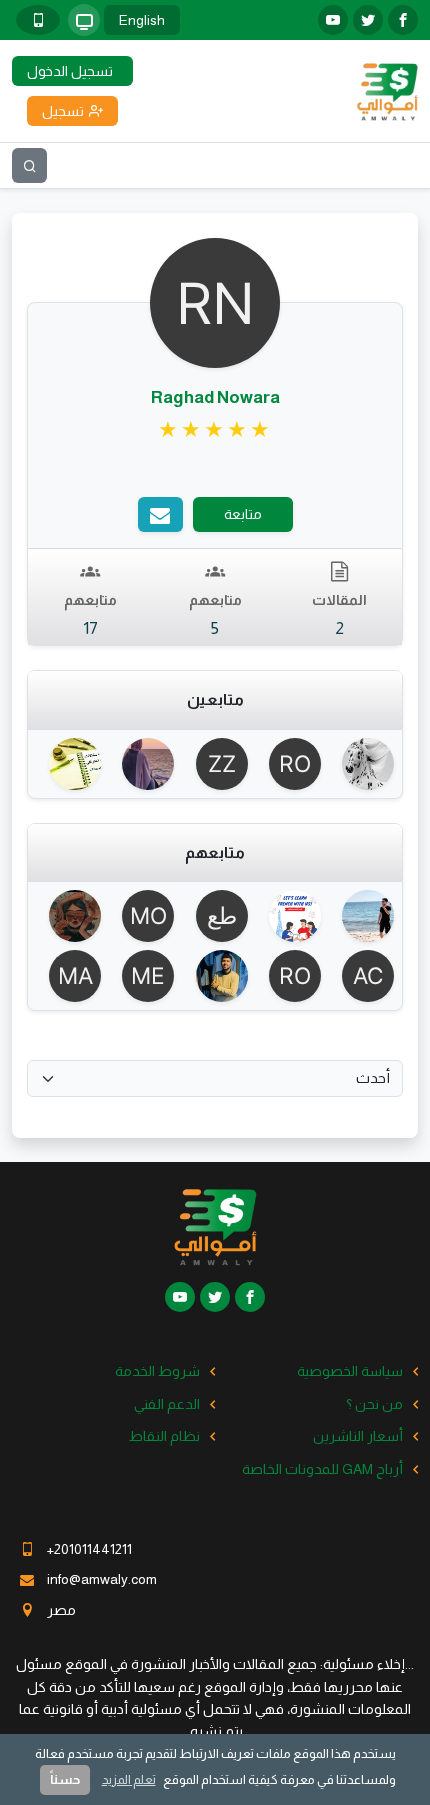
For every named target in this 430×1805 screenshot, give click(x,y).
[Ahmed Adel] (361, 916)
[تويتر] (368, 20)
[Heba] (68, 916)
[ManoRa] (68, 976)
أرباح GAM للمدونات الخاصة (322, 1469)
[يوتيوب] (333, 20)
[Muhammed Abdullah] (288, 916)
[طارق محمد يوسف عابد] (214, 916)
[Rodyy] (288, 764)
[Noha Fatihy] (141, 764)
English (142, 20)
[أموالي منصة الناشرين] (387, 90)
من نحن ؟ (374, 1404)
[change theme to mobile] (38, 20)
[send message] (160, 514)
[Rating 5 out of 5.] (215, 430)
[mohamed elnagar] (141, 976)
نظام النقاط (164, 1436)
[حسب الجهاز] (84, 20)
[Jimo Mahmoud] (68, 764)
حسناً (65, 1779)
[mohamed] (141, 916)
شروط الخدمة (157, 1371)
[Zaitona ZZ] (214, 764)
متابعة (243, 514)
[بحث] (29, 165)
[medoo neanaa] (214, 976)
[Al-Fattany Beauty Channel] (361, 976)
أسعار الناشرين (358, 1436)
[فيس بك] (403, 20)
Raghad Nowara (215, 397)
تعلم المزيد (129, 1779)
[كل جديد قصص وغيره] (361, 764)
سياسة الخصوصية (350, 1371)
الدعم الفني (167, 1404)
